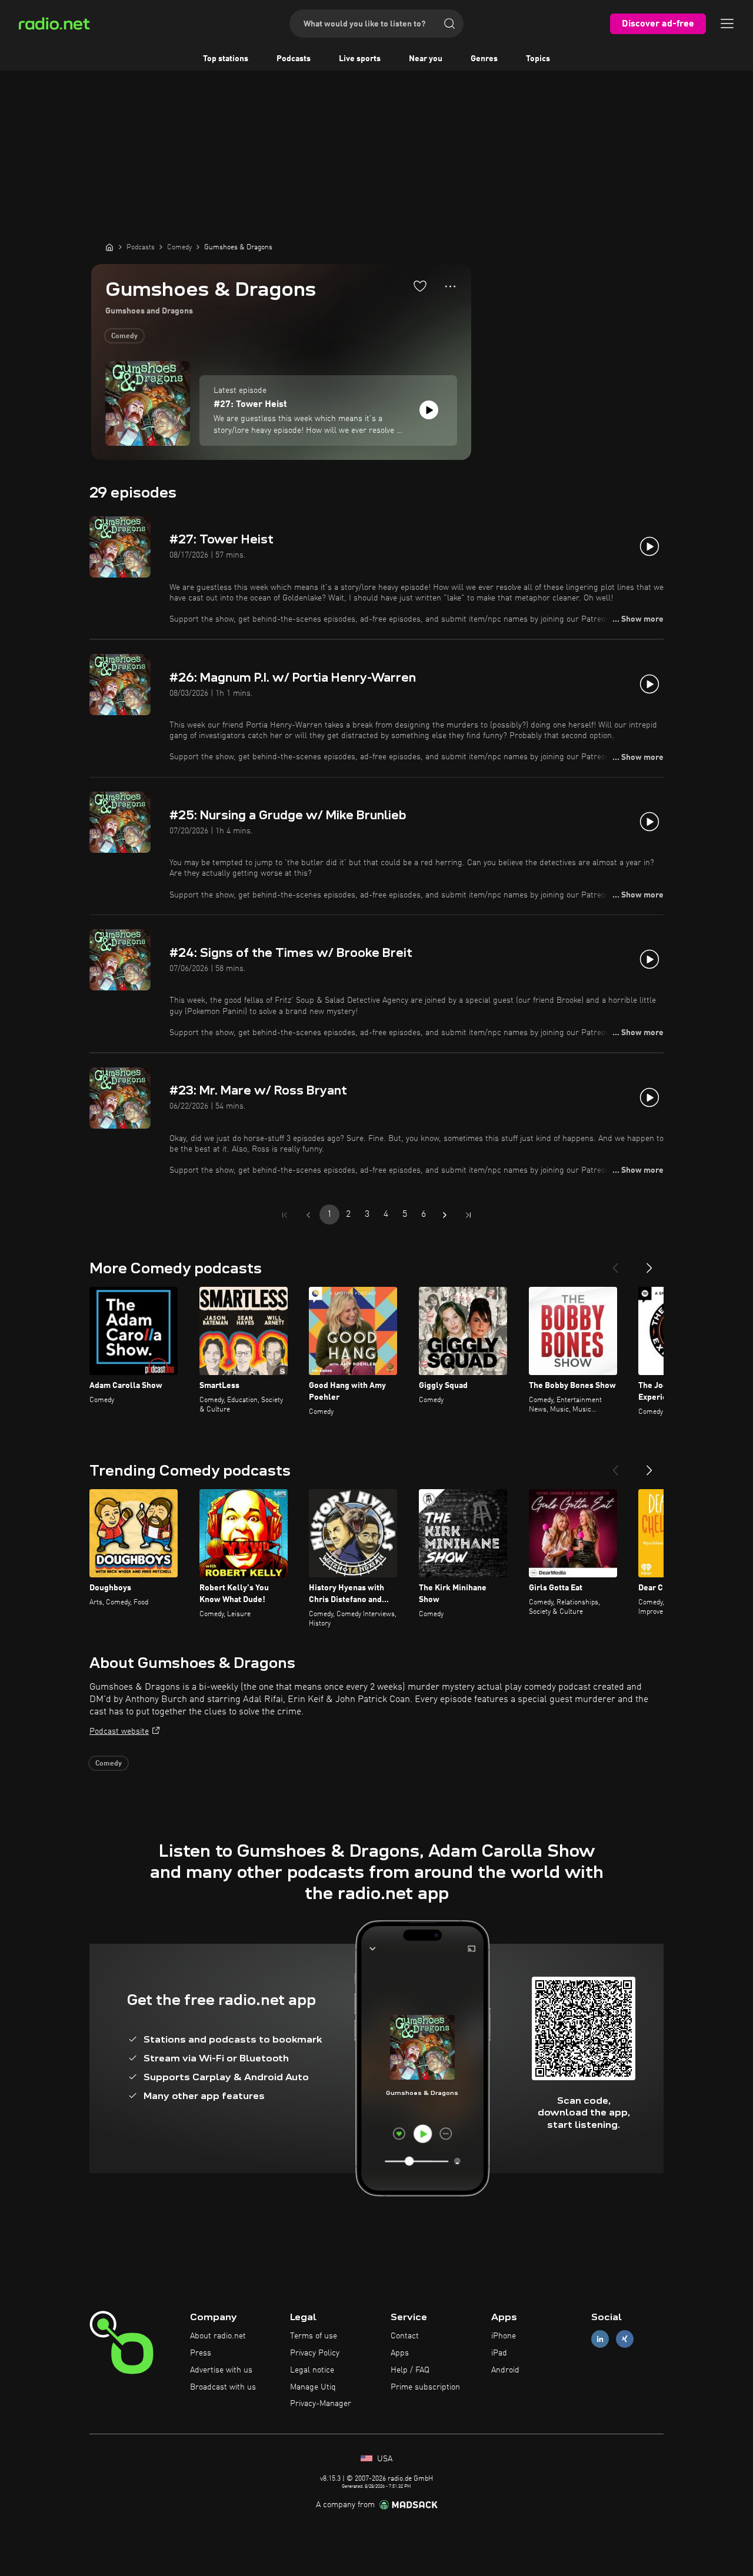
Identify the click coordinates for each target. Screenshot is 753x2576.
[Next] (649, 1263)
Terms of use (314, 2336)
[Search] (449, 24)
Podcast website (119, 1731)
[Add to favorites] (420, 286)
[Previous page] (308, 1215)
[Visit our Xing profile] (625, 2339)
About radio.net (218, 2336)
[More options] (450, 286)
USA (384, 2459)
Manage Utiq (313, 2387)
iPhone (504, 2336)
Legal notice (312, 2370)
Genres (484, 59)
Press (201, 2353)
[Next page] (445, 1215)
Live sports (360, 59)
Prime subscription (425, 2387)
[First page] (285, 1215)
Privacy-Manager (321, 2404)
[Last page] (468, 1215)
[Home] (109, 247)
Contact (405, 2336)
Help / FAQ (410, 2370)
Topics (538, 59)
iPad (499, 2353)
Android (505, 2370)
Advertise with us (221, 2370)
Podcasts (294, 59)
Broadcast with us (223, 2387)
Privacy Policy (315, 2353)
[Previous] (615, 1263)
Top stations (226, 59)
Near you (426, 59)
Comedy (124, 336)
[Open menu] (727, 24)
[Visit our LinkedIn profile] (600, 2339)
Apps (400, 2353)
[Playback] (429, 410)
